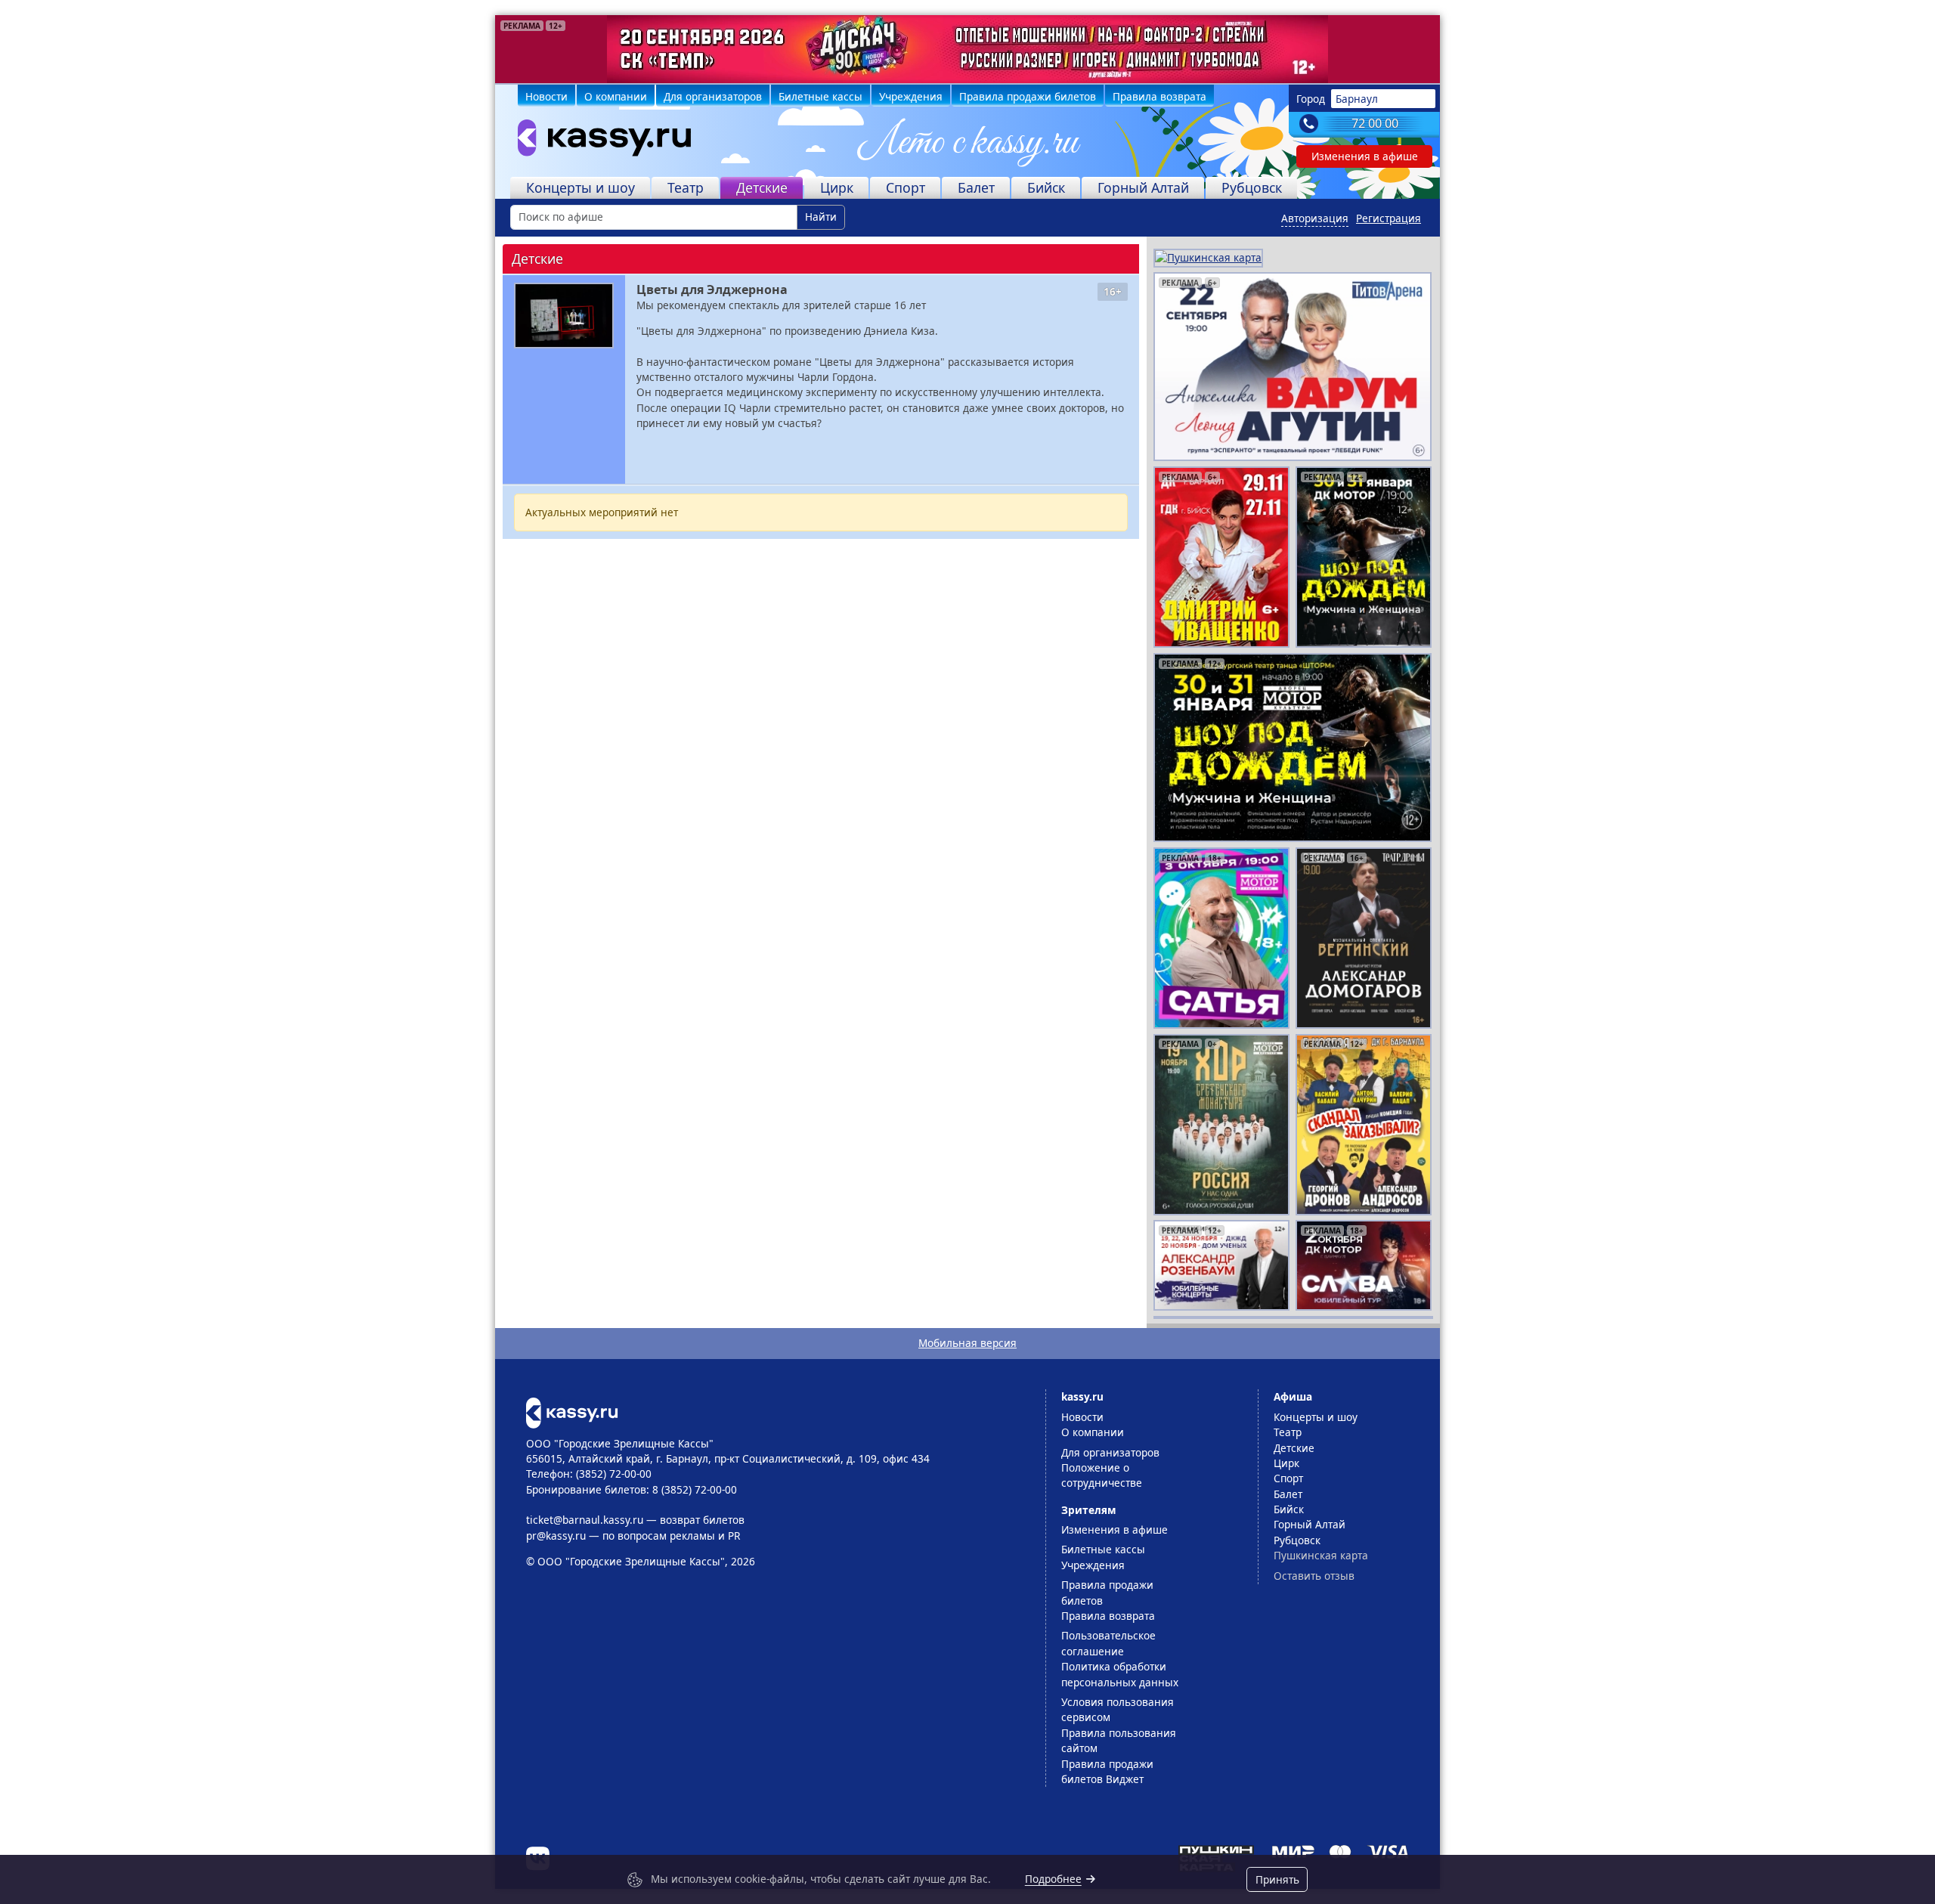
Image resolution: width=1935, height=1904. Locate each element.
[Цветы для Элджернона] (564, 316)
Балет (976, 187)
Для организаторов (713, 96)
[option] (967, 49)
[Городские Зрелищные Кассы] (598, 141)
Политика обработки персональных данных (1120, 1674)
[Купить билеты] (572, 1412)
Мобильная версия (967, 1343)
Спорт (906, 187)
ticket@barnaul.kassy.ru (585, 1520)
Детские (762, 187)
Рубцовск (1252, 187)
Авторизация (1315, 218)
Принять (1277, 1879)
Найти (821, 217)
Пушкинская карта (1321, 1555)
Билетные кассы (820, 96)
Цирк (837, 187)
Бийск (1046, 187)
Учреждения (911, 96)
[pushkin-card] (1208, 257)
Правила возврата (1159, 96)
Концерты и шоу (580, 187)
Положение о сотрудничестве (1102, 1475)
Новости (546, 96)
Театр (686, 187)
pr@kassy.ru (556, 1536)
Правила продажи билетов (1028, 96)
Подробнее (1053, 1879)
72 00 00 (1375, 123)
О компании (616, 96)
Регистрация (1389, 218)
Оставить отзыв (1314, 1576)
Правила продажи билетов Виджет (1107, 1771)
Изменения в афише (1365, 156)
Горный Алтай (1143, 187)
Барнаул (1357, 99)
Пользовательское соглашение (1108, 1643)
